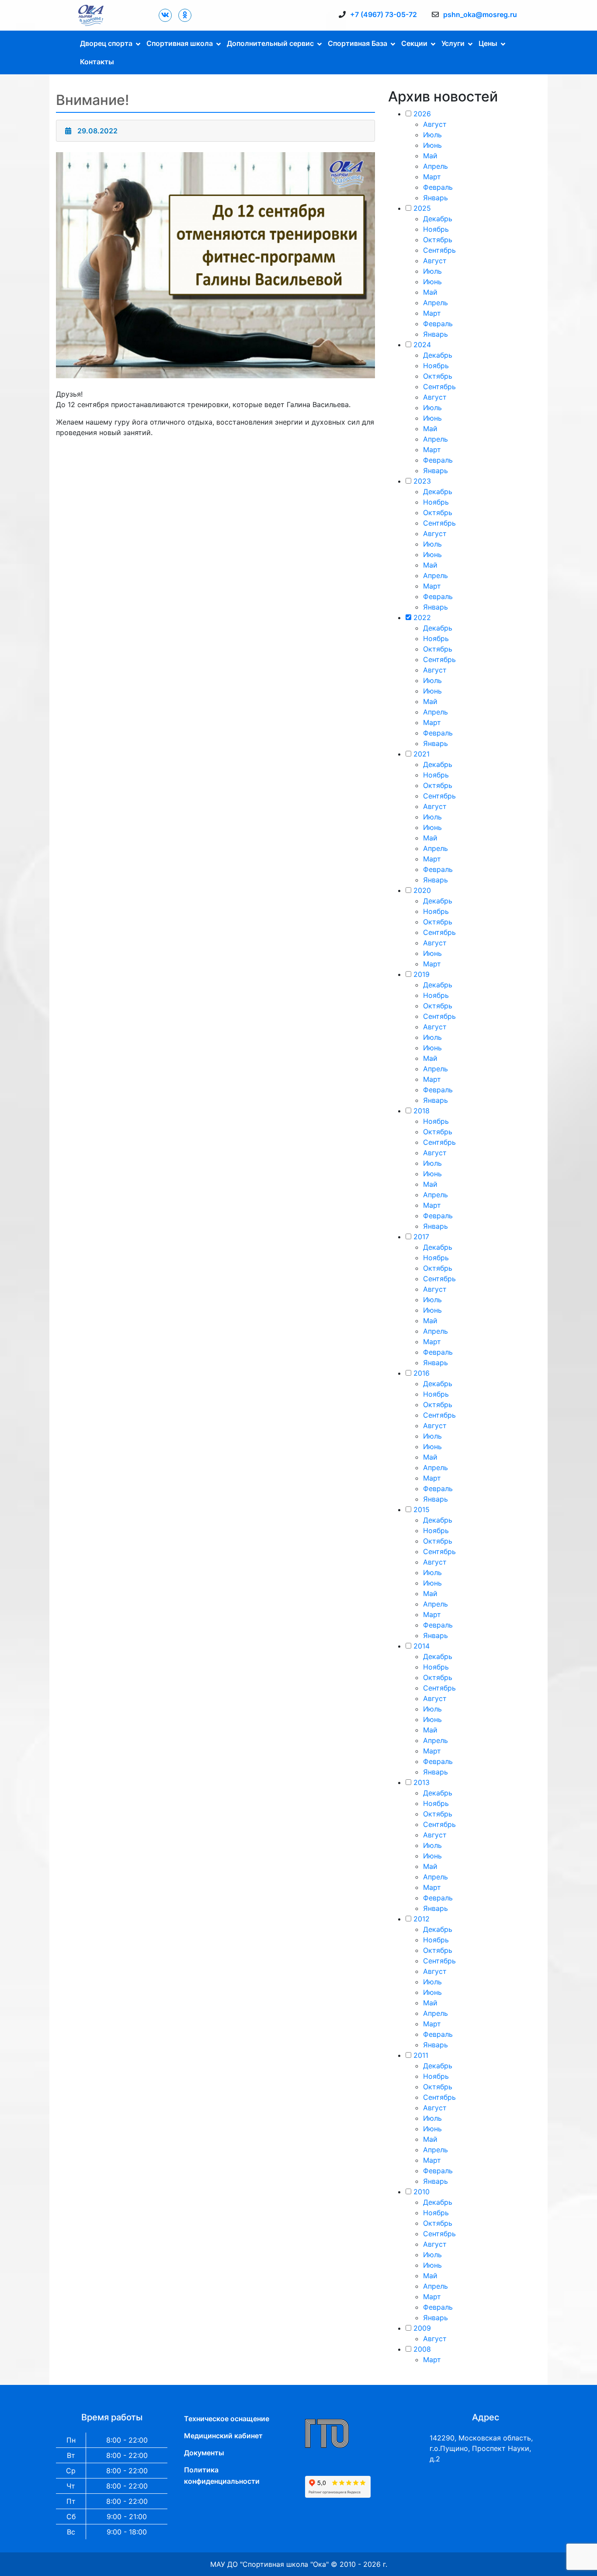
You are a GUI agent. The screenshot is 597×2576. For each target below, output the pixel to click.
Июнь (432, 145)
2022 (422, 617)
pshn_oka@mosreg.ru (480, 14)
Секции (414, 43)
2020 (422, 890)
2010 (422, 2192)
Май (430, 156)
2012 (422, 1919)
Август (435, 124)
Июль (432, 135)
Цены (488, 43)
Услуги (453, 43)
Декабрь (438, 219)
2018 (422, 1111)
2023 (422, 481)
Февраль (438, 187)
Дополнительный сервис (270, 43)
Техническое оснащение (227, 2419)
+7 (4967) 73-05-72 (384, 14)
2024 (422, 345)
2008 (422, 2349)
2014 (422, 1646)
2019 (422, 974)
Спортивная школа (180, 43)
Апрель (436, 166)
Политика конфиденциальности (222, 2475)
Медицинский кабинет (223, 2436)
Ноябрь (436, 229)
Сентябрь (439, 250)
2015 (422, 1509)
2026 (422, 114)
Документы (204, 2453)
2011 (421, 2055)
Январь (436, 198)
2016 (422, 1373)
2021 (422, 754)
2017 (421, 1237)
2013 (422, 1782)
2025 (422, 208)
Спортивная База (358, 43)
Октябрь (438, 240)
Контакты (97, 62)
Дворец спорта (106, 43)
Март (432, 177)
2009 (422, 2328)
